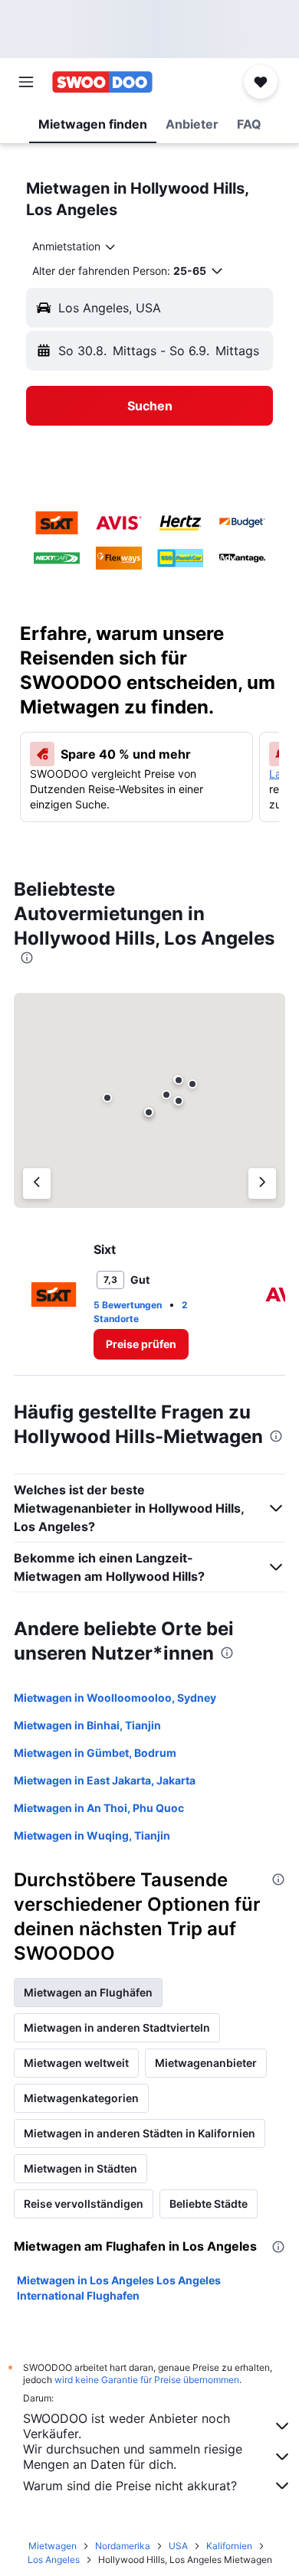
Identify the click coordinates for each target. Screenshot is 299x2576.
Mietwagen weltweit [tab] (76, 2063)
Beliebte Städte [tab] (209, 2204)
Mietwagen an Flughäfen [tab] (88, 1992)
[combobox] (75, 246)
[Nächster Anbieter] (262, 1184)
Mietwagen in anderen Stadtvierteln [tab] (117, 2027)
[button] (26, 82)
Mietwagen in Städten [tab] (80, 2168)
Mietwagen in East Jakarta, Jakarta (105, 1780)
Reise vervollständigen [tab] (84, 2204)
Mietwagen (53, 2546)
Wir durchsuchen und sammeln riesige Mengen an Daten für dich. (133, 2457)
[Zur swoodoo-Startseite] (102, 82)
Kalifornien (229, 2546)
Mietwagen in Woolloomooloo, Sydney (115, 1698)
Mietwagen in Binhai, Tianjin (87, 1725)
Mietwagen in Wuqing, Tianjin (92, 1835)
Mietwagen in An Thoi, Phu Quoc (99, 1808)
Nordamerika (123, 2546)
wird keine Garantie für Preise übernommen (147, 2380)
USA (178, 2546)
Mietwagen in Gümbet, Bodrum (95, 1753)
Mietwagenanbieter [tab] (206, 2063)
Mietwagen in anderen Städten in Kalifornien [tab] (140, 2133)
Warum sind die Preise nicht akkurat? (130, 2486)
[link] (141, 1344)
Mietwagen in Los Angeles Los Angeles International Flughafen (119, 2288)
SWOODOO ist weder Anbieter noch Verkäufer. (127, 2426)
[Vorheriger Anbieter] (37, 1184)
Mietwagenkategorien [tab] (81, 2098)
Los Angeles (54, 2560)
